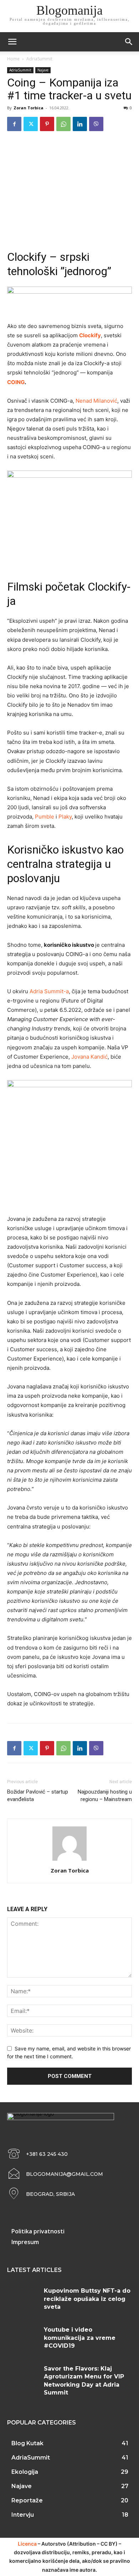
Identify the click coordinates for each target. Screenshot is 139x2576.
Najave (43, 70)
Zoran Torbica (29, 108)
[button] (129, 42)
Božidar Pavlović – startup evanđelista (38, 1796)
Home (13, 59)
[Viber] (96, 124)
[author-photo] (69, 1861)
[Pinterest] (47, 124)
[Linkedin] (80, 124)
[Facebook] (14, 124)
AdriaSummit (39, 59)
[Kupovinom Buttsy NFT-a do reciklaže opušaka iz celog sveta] (23, 2300)
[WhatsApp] (63, 124)
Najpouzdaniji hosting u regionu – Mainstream (105, 1796)
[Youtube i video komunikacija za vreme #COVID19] (23, 2339)
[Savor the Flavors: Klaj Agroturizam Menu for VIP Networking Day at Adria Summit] (23, 2378)
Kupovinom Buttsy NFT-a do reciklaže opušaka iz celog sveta (87, 2299)
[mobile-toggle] (12, 42)
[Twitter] (31, 124)
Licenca (27, 2544)
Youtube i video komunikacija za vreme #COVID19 (80, 2338)
